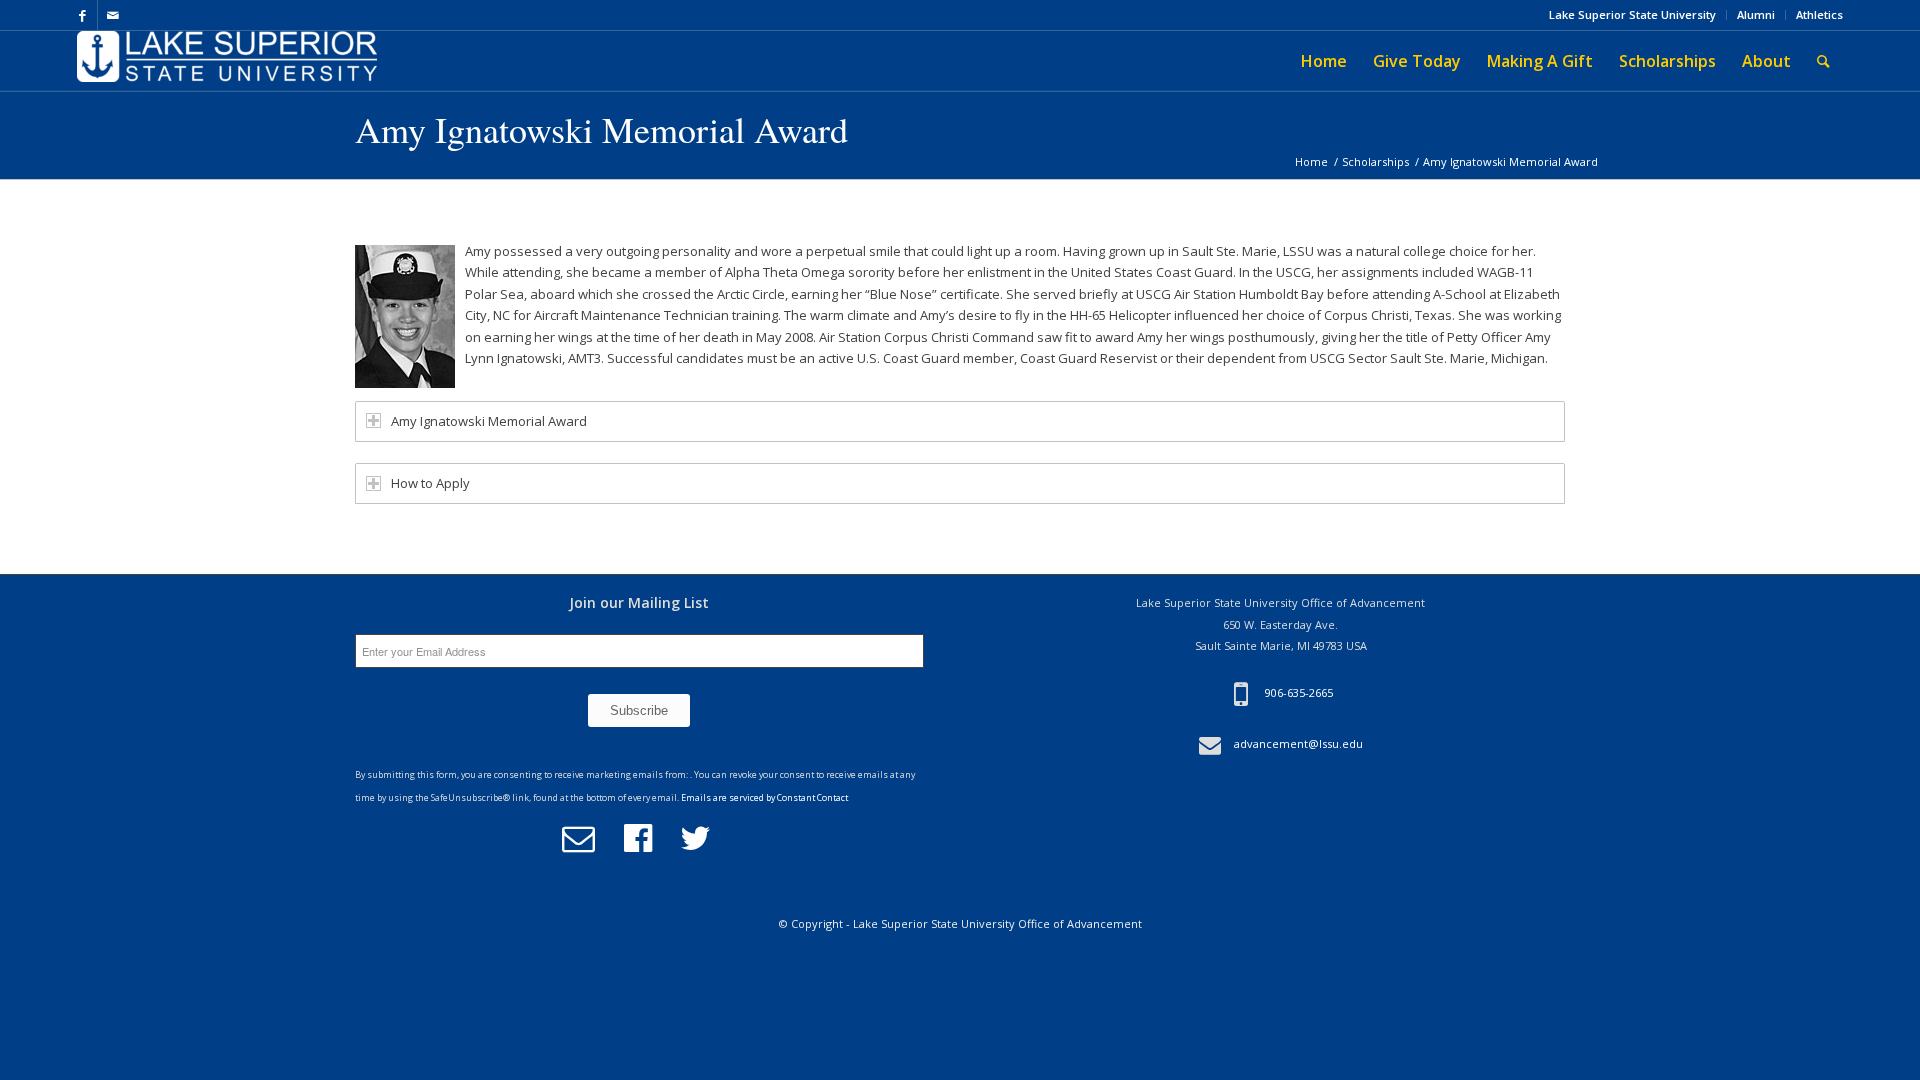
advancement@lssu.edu (1298, 743)
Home (1311, 161)
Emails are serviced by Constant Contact (764, 798)
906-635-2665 (1299, 693)
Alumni (1756, 14)
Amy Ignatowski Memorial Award (601, 129)
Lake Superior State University (1632, 14)
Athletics (1819, 14)
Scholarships (1375, 161)
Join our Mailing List (639, 602)
